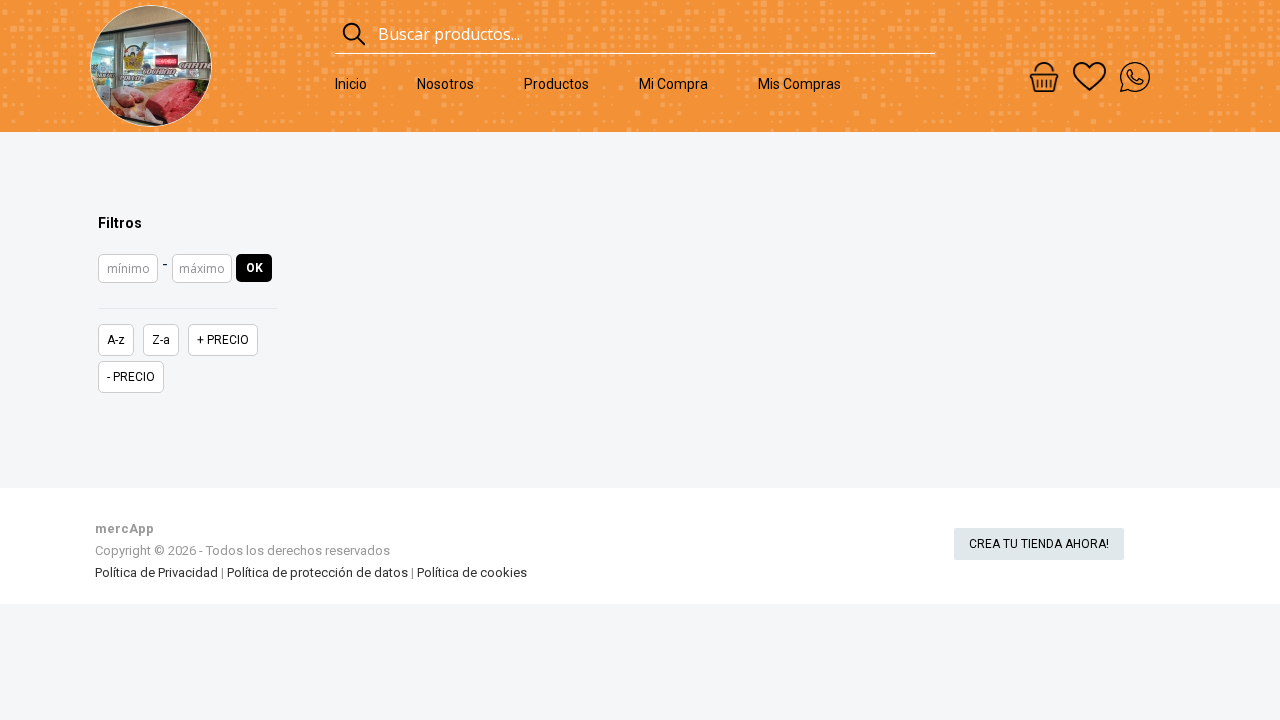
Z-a (161, 340)
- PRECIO (131, 377)
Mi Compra (673, 84)
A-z (116, 340)
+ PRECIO (223, 340)
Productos (556, 84)
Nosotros (445, 84)
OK (254, 268)
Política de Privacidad (156, 572)
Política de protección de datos (317, 572)
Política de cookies (472, 572)
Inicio (351, 84)
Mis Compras (799, 84)
